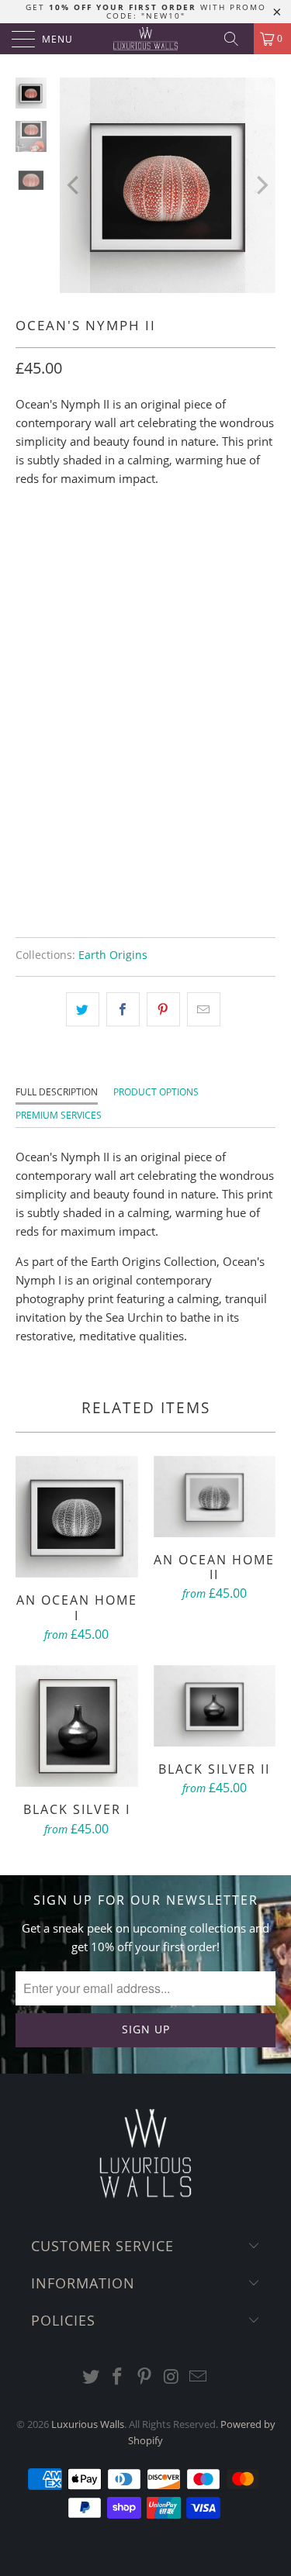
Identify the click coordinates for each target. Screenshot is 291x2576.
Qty (26, 771)
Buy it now (146, 889)
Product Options (156, 1092)
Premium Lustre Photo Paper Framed (126, 728)
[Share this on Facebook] (123, 1009)
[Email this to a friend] (204, 1009)
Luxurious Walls (88, 2424)
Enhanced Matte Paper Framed (110, 689)
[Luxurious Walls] (146, 39)
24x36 (189, 544)
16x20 (137, 544)
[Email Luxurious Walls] (199, 2377)
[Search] (237, 39)
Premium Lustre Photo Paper (104, 650)
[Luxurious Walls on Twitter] (91, 2377)
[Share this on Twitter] (83, 1009)
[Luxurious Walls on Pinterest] (145, 2377)
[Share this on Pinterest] (163, 1009)
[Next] (261, 185)
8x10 (36, 544)
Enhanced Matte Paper (88, 612)
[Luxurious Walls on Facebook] (118, 2377)
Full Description (57, 1092)
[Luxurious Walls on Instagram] (171, 2377)
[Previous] (74, 185)
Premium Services (59, 1115)
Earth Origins (113, 955)
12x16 (85, 544)
